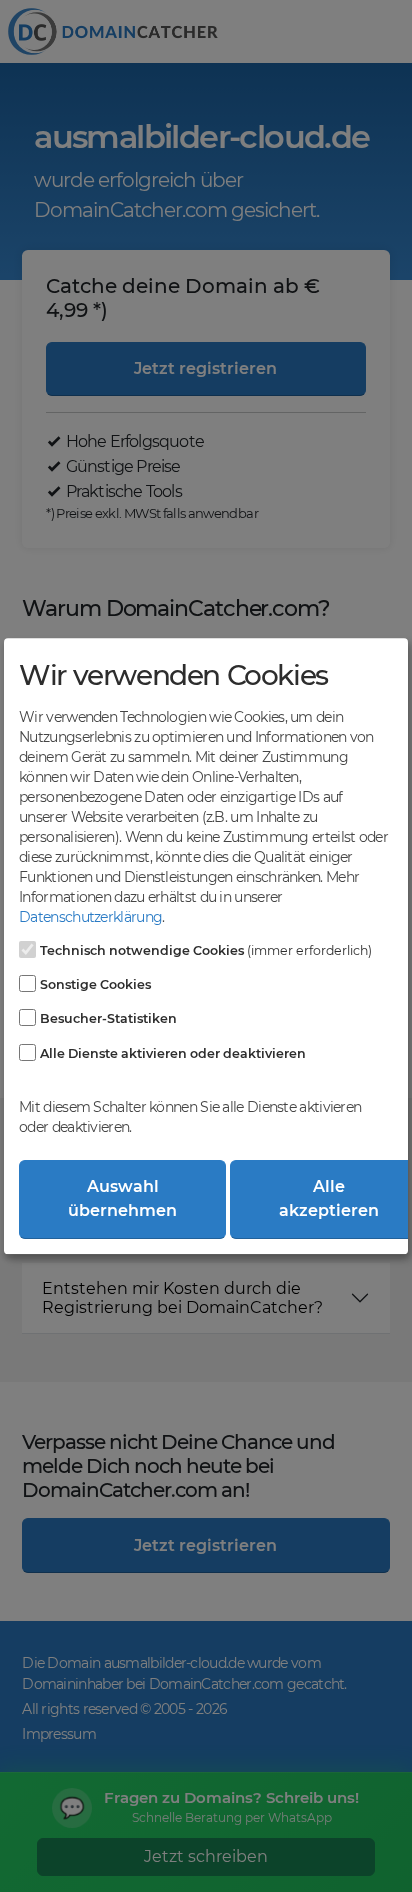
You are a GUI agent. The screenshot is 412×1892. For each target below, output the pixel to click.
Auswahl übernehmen (122, 1198)
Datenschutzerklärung (90, 917)
